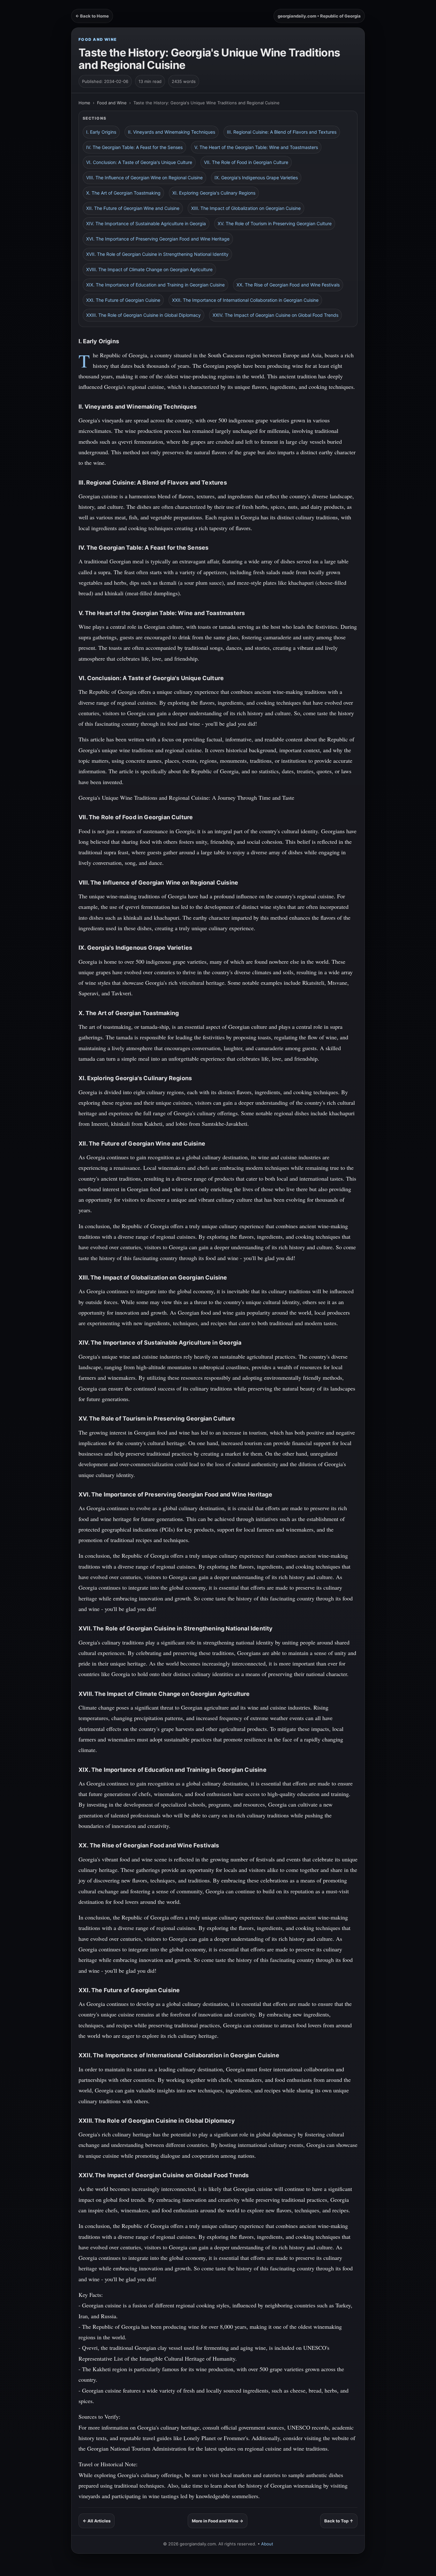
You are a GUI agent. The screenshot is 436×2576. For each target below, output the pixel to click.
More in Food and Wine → (218, 2521)
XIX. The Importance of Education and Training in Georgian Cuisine (155, 285)
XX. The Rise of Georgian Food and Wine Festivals (288, 285)
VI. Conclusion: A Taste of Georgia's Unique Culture (139, 162)
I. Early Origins (101, 132)
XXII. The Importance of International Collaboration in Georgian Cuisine (245, 300)
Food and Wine (98, 39)
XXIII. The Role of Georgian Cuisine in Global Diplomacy (143, 315)
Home (84, 103)
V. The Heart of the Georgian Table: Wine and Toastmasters (256, 147)
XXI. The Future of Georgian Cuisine (123, 300)
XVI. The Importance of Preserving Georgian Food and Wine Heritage (158, 239)
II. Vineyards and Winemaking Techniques (172, 132)
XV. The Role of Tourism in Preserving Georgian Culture (275, 223)
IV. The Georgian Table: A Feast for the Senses (134, 147)
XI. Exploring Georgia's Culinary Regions (214, 193)
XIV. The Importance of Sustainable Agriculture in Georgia (146, 223)
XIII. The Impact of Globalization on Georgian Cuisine (246, 208)
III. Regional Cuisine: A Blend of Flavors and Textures (282, 132)
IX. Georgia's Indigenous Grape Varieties (256, 178)
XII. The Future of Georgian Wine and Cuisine (133, 208)
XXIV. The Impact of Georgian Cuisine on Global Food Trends (275, 315)
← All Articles (97, 2521)
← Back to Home (92, 16)
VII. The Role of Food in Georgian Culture (246, 162)
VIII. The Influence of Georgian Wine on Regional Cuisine (144, 178)
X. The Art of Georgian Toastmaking (123, 193)
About (267, 2544)
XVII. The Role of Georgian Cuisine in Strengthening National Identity (157, 254)
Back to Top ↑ (339, 2521)
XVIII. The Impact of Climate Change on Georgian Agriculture (149, 269)
